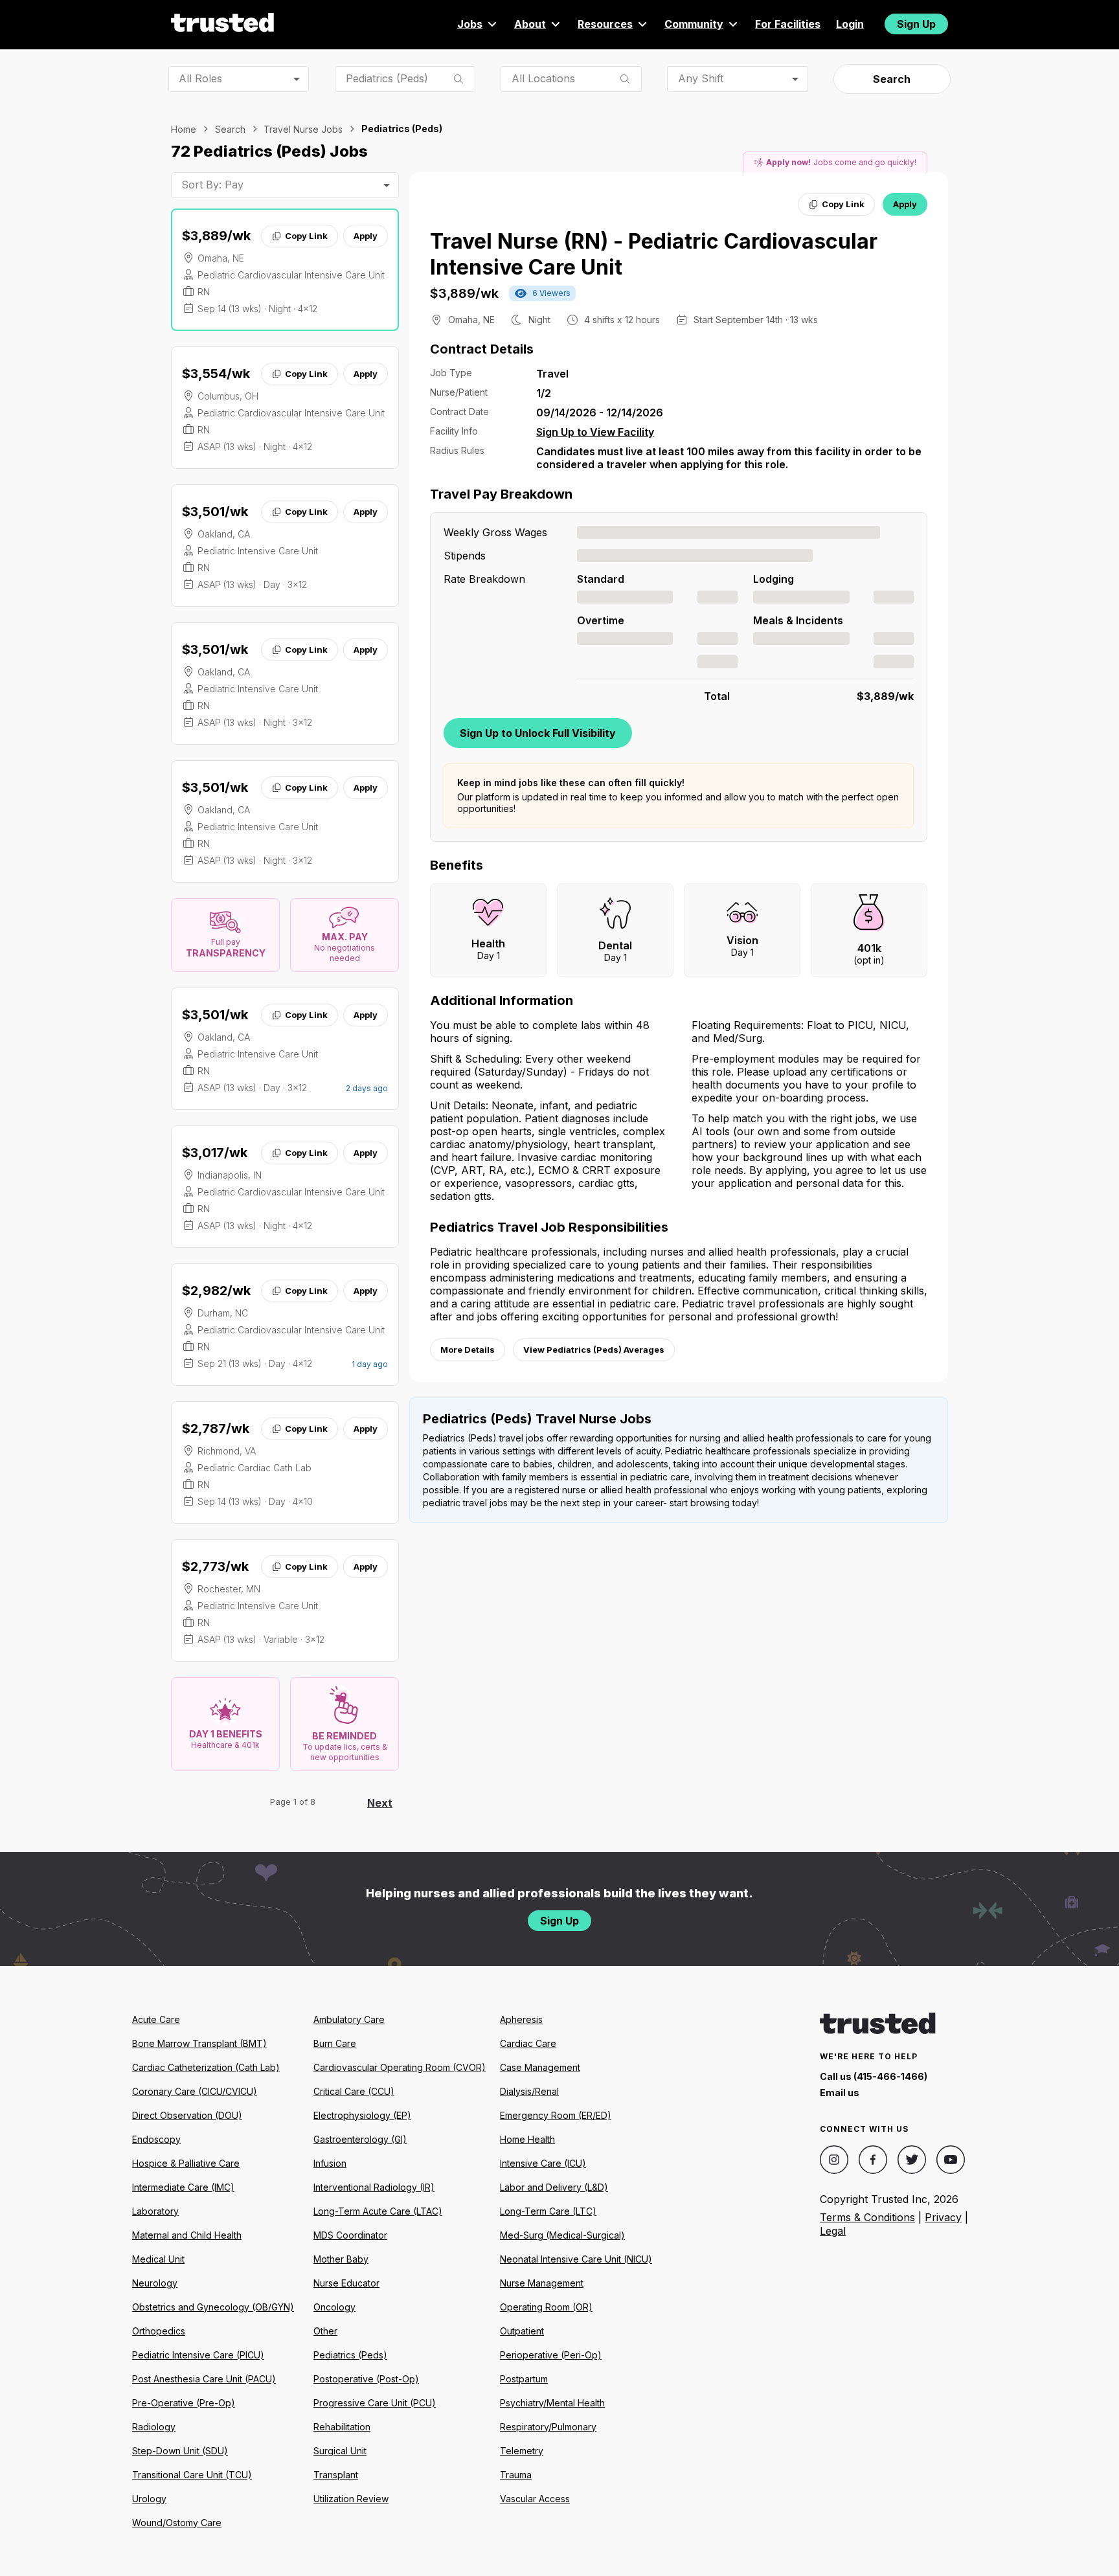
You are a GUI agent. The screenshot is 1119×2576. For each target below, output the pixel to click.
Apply (366, 236)
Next (380, 1803)
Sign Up (916, 24)
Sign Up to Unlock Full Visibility (538, 733)
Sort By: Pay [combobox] (212, 185)
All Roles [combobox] (200, 78)
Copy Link (306, 236)
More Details (468, 1350)
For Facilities (788, 24)
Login (850, 24)
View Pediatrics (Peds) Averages (594, 1350)
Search (892, 79)
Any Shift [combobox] (701, 78)
